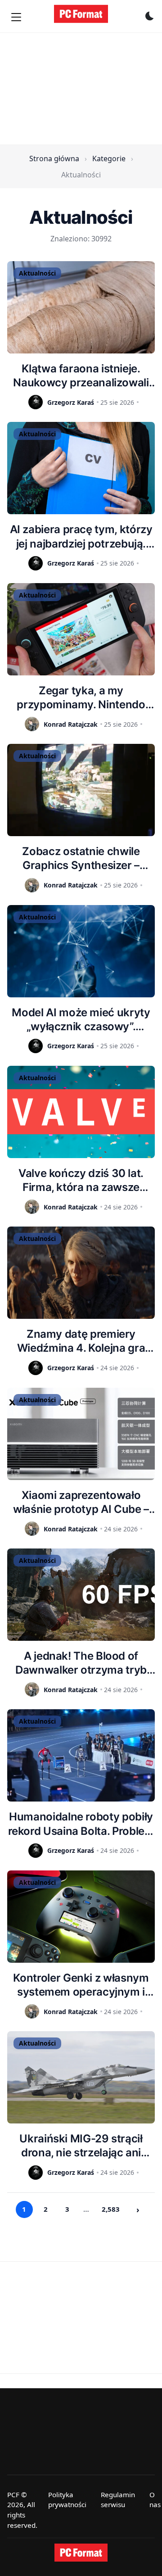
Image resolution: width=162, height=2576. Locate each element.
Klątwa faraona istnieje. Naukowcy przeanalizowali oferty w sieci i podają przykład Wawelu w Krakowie (81, 376)
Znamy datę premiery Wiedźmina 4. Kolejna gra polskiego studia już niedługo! (81, 1341)
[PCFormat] (81, 2553)
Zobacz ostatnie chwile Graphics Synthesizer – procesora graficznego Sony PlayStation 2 (81, 858)
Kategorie (109, 158)
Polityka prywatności (67, 2500)
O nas (155, 2500)
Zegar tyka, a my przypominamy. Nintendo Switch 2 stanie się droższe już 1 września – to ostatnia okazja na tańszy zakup (81, 698)
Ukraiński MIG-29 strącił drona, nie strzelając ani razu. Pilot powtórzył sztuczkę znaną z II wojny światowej (81, 2146)
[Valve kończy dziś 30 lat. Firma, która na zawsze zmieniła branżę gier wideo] (81, 1112)
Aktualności (37, 273)
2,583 (111, 2209)
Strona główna (54, 158)
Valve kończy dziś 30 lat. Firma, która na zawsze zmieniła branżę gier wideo (81, 1180)
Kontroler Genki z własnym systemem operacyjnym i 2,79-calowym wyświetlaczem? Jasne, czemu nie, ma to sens (81, 1985)
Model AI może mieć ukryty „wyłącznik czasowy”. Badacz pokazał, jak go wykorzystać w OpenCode (81, 1020)
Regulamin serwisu (118, 2500)
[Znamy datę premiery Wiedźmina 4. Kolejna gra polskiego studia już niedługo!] (81, 1273)
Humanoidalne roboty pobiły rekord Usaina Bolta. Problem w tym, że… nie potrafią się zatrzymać (81, 1824)
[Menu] (16, 17)
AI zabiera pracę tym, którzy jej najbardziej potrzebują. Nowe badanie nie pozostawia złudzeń (81, 536)
